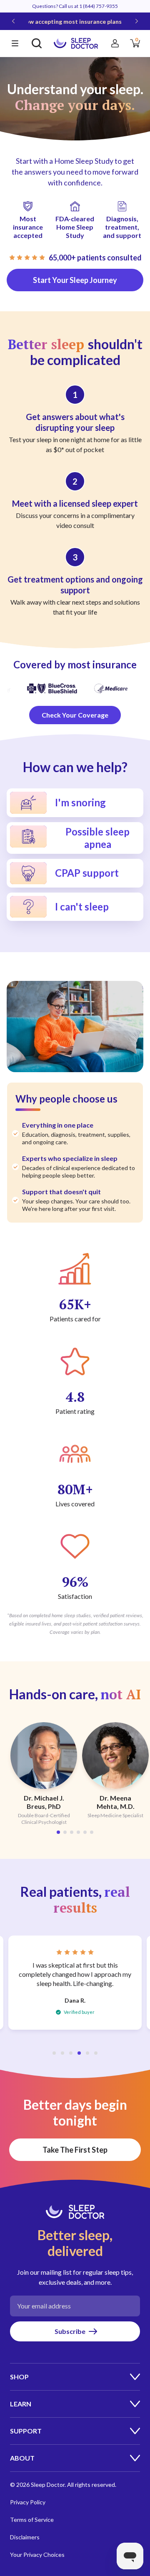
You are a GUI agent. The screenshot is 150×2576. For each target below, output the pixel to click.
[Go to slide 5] (85, 1832)
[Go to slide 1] (58, 1832)
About (22, 2458)
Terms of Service (32, 2520)
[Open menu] (15, 43)
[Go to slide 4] (78, 1832)
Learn (21, 2404)
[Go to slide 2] (65, 1832)
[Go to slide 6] (92, 1832)
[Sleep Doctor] (76, 43)
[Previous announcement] (13, 21)
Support (26, 2431)
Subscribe (70, 2331)
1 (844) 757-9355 (99, 6)
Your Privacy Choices (37, 2555)
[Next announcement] (137, 21)
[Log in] (115, 43)
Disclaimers (25, 2537)
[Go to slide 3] (72, 1832)
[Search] (37, 43)
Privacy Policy (28, 2502)
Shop (19, 2377)
